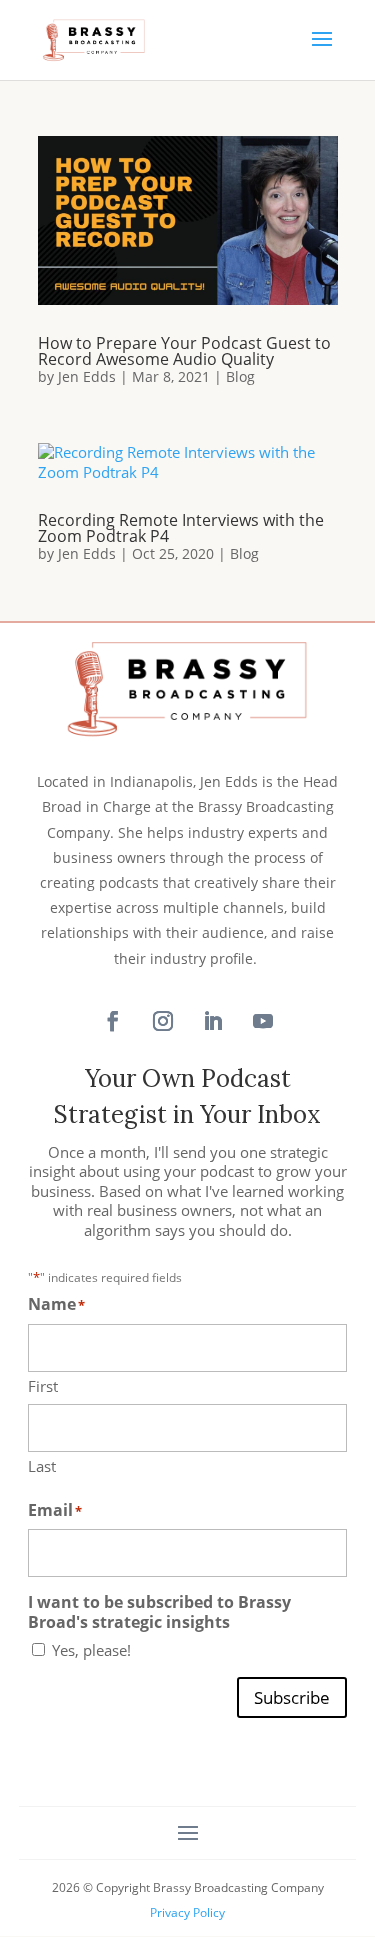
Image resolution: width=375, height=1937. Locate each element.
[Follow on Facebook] (113, 1021)
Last (42, 1466)
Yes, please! (91, 1650)
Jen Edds (87, 376)
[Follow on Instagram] (163, 1021)
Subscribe (292, 1697)
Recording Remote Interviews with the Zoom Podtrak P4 (181, 528)
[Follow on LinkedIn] (213, 1021)
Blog (240, 376)
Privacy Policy (187, 1912)
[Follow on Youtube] (263, 1021)
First (43, 1386)
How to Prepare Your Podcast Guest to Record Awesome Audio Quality (184, 351)
